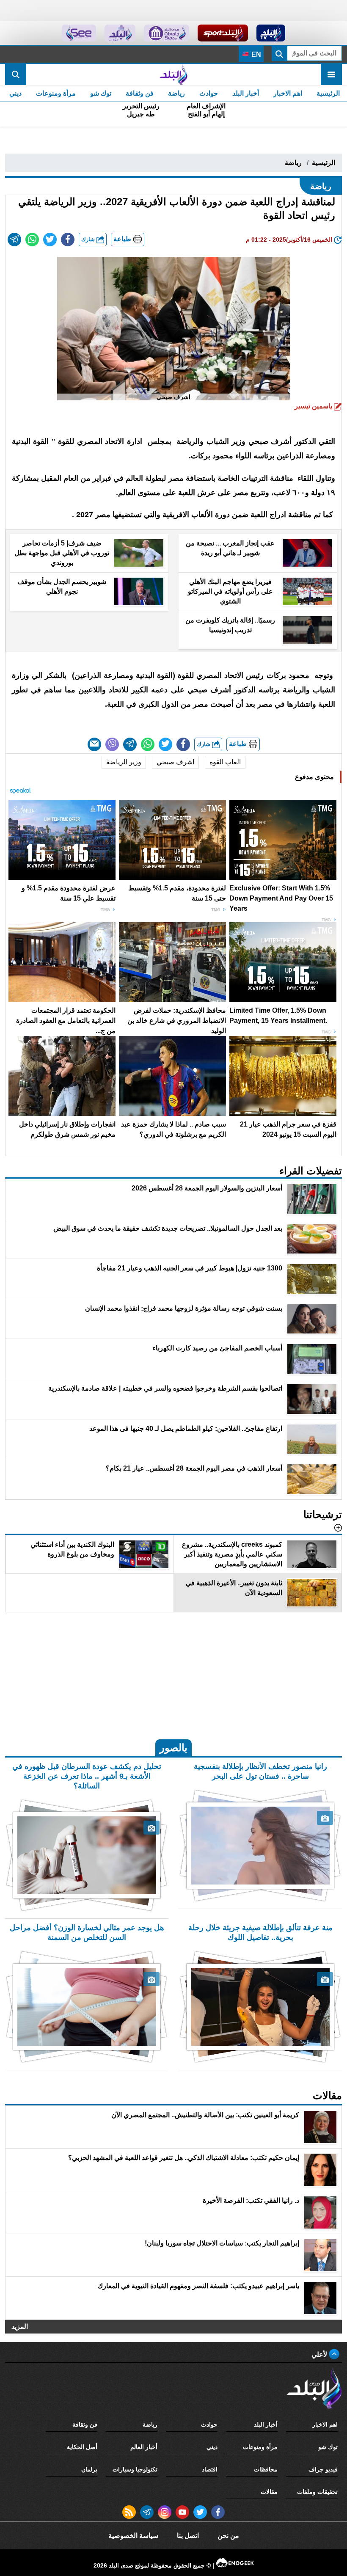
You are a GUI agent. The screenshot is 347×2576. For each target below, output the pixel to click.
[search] (16, 74)
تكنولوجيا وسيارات (135, 2469)
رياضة (176, 93)
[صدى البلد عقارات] (120, 33)
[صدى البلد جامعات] (167, 33)
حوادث (209, 93)
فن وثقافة (140, 93)
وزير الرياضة (124, 762)
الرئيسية (328, 93)
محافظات (266, 2469)
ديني (15, 93)
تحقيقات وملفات (317, 2492)
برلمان (89, 2469)
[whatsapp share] (32, 240)
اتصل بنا (188, 2536)
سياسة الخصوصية (133, 2536)
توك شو (101, 93)
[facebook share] (68, 240)
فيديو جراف (323, 2469)
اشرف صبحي (175, 762)
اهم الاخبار (288, 93)
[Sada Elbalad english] (79, 33)
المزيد (20, 2327)
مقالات (269, 2492)
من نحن (228, 2536)
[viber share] (112, 744)
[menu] (331, 74)
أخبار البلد (246, 93)
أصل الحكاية (82, 2447)
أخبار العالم (144, 2447)
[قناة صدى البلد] (271, 33)
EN (255, 54)
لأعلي (320, 2354)
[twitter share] (50, 240)
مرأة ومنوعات (56, 93)
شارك (89, 239)
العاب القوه (225, 762)
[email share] (14, 240)
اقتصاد (210, 2469)
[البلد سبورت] (223, 33)
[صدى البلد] (173, 74)
